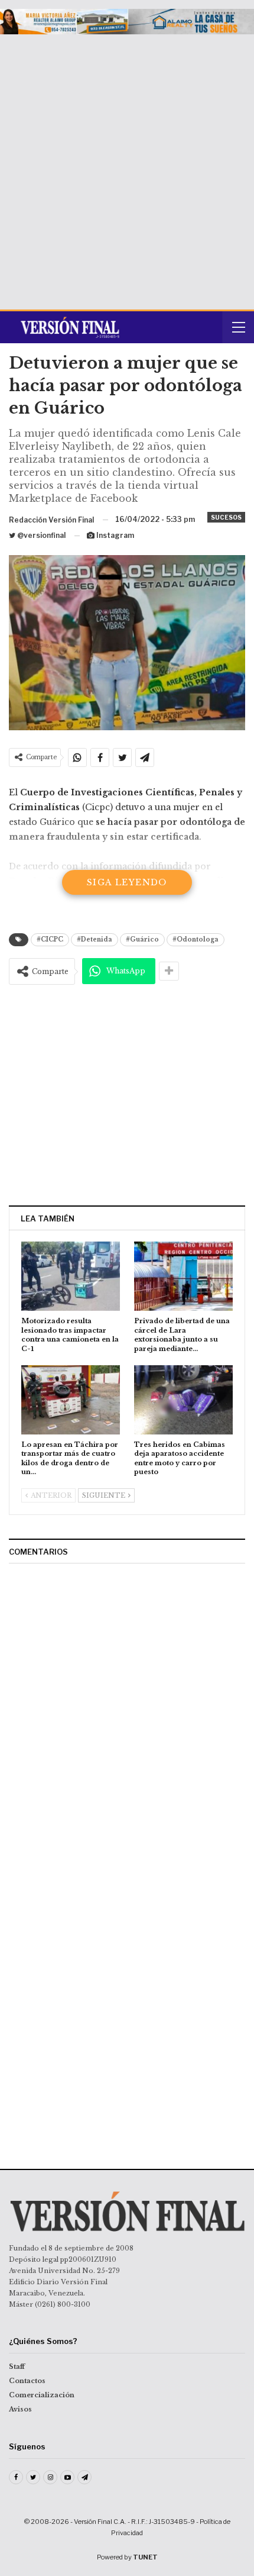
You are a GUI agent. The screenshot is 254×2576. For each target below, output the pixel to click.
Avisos (20, 2409)
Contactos (27, 2381)
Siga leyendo (127, 882)
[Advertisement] (127, 167)
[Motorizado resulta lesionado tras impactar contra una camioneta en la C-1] (71, 1276)
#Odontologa (196, 939)
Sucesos (226, 517)
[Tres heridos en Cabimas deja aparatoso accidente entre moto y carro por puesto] (183, 1400)
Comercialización (42, 2395)
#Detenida (95, 939)
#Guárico (142, 939)
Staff (17, 2367)
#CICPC (50, 939)
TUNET (145, 2557)
